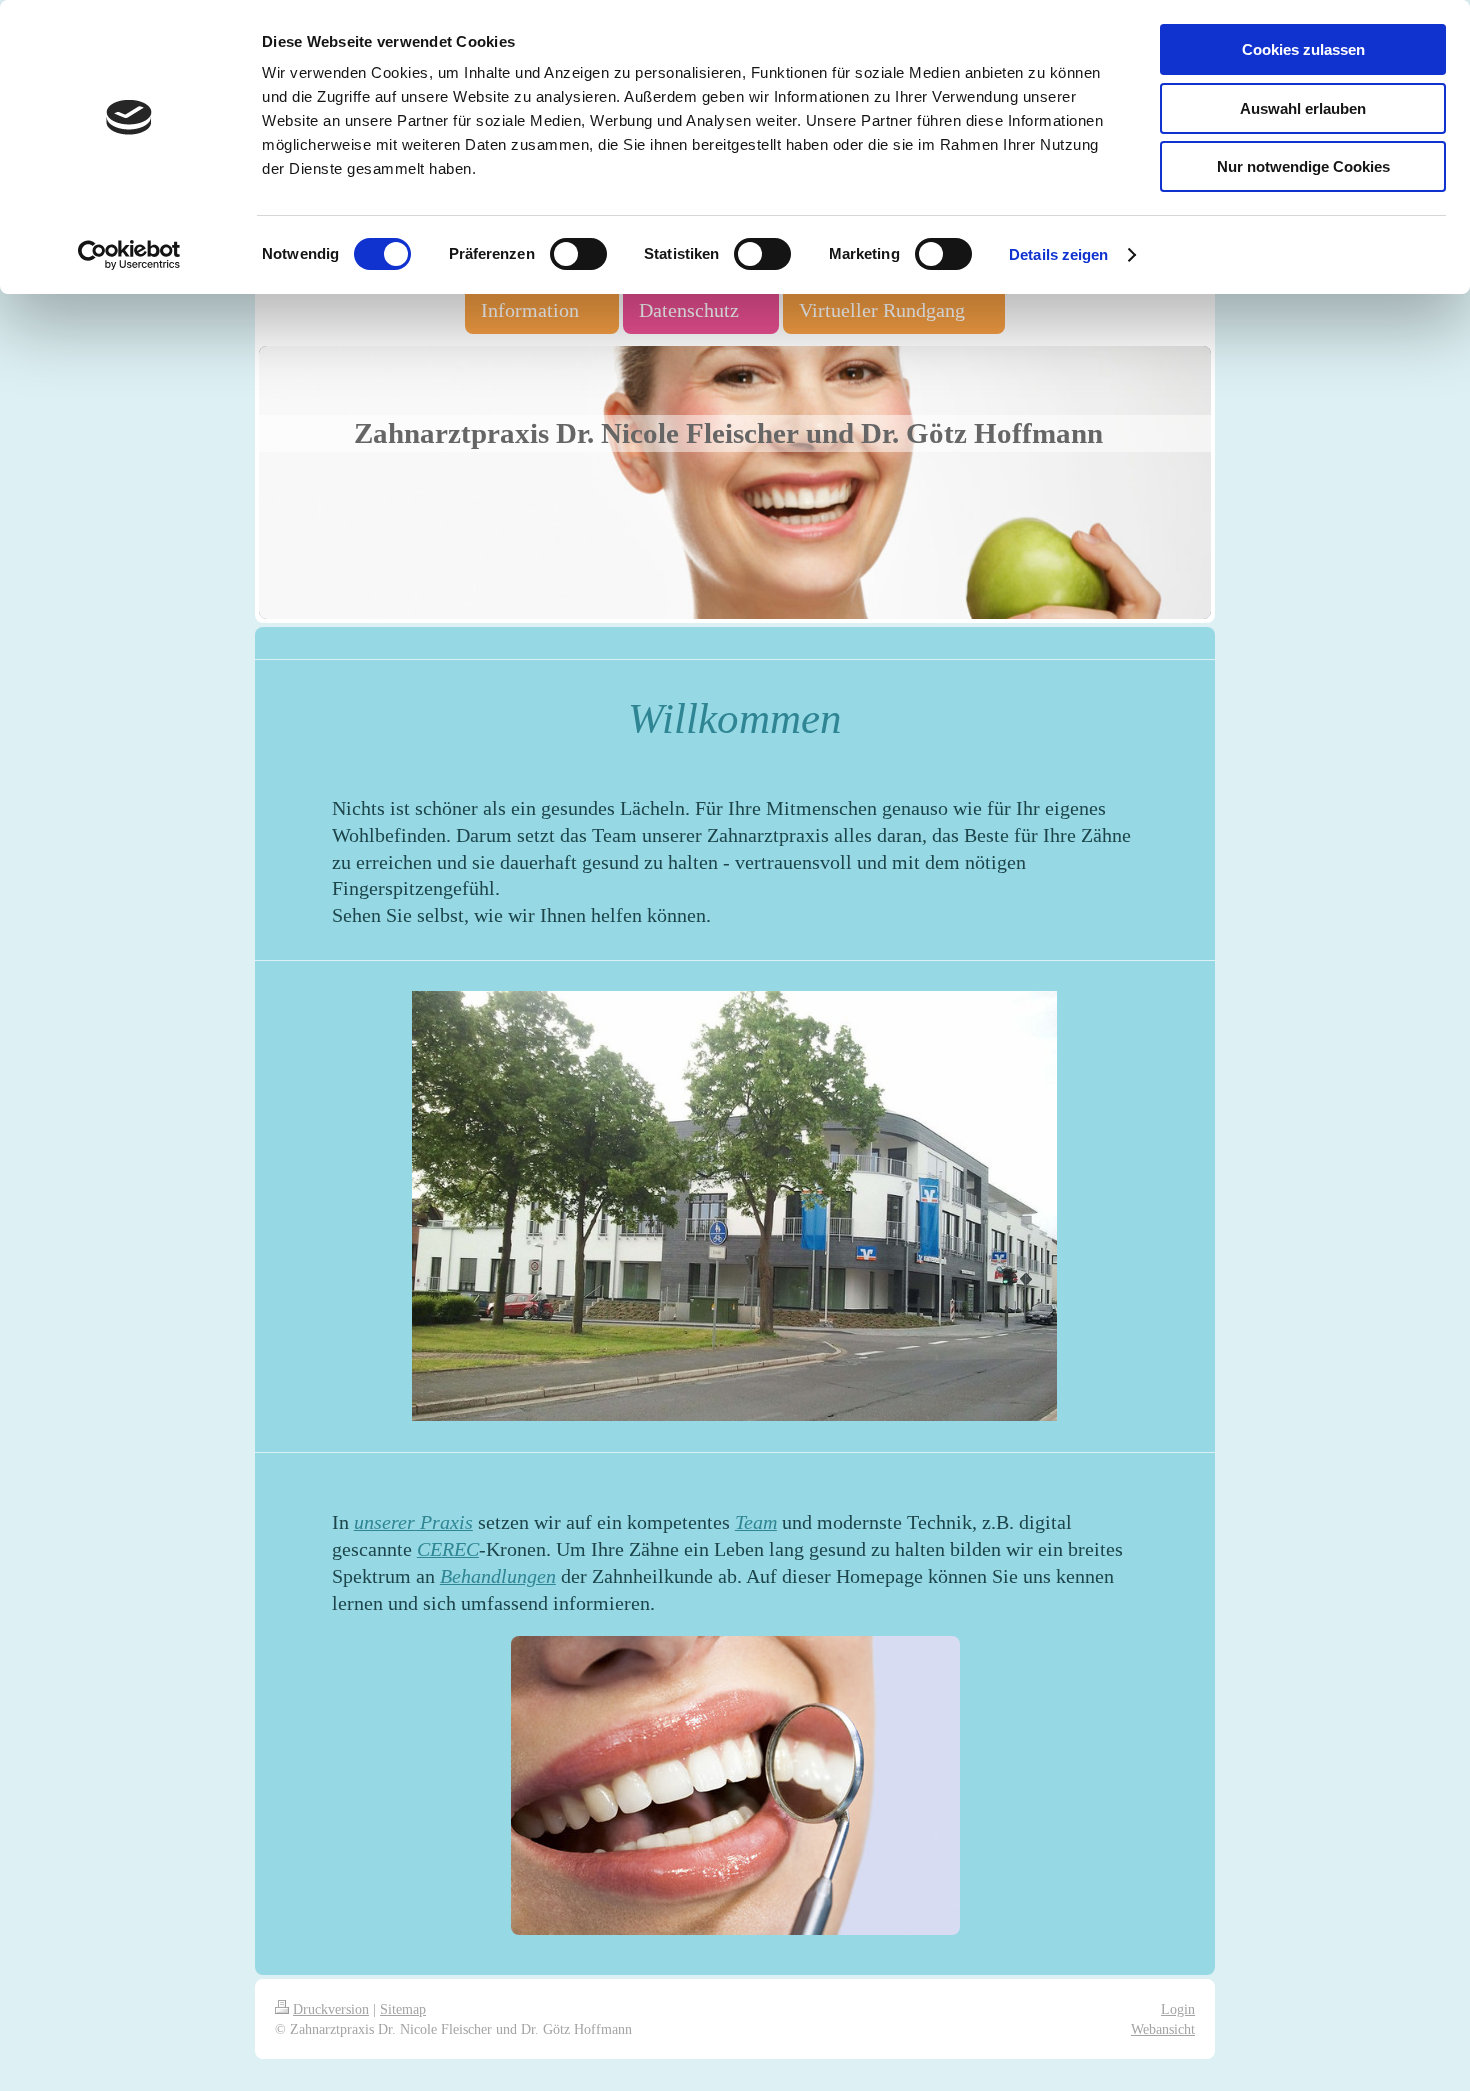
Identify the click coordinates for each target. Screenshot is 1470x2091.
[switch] (578, 254)
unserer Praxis (413, 1522)
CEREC (448, 1549)
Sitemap (403, 2009)
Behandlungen (498, 1576)
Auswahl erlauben (1303, 108)
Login (1178, 2009)
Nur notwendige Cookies (1303, 166)
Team (756, 1522)
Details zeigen (1058, 254)
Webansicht (1163, 2029)
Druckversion (331, 2009)
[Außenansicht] (735, 1206)
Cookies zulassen (1303, 49)
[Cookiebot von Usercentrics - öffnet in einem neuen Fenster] (129, 255)
